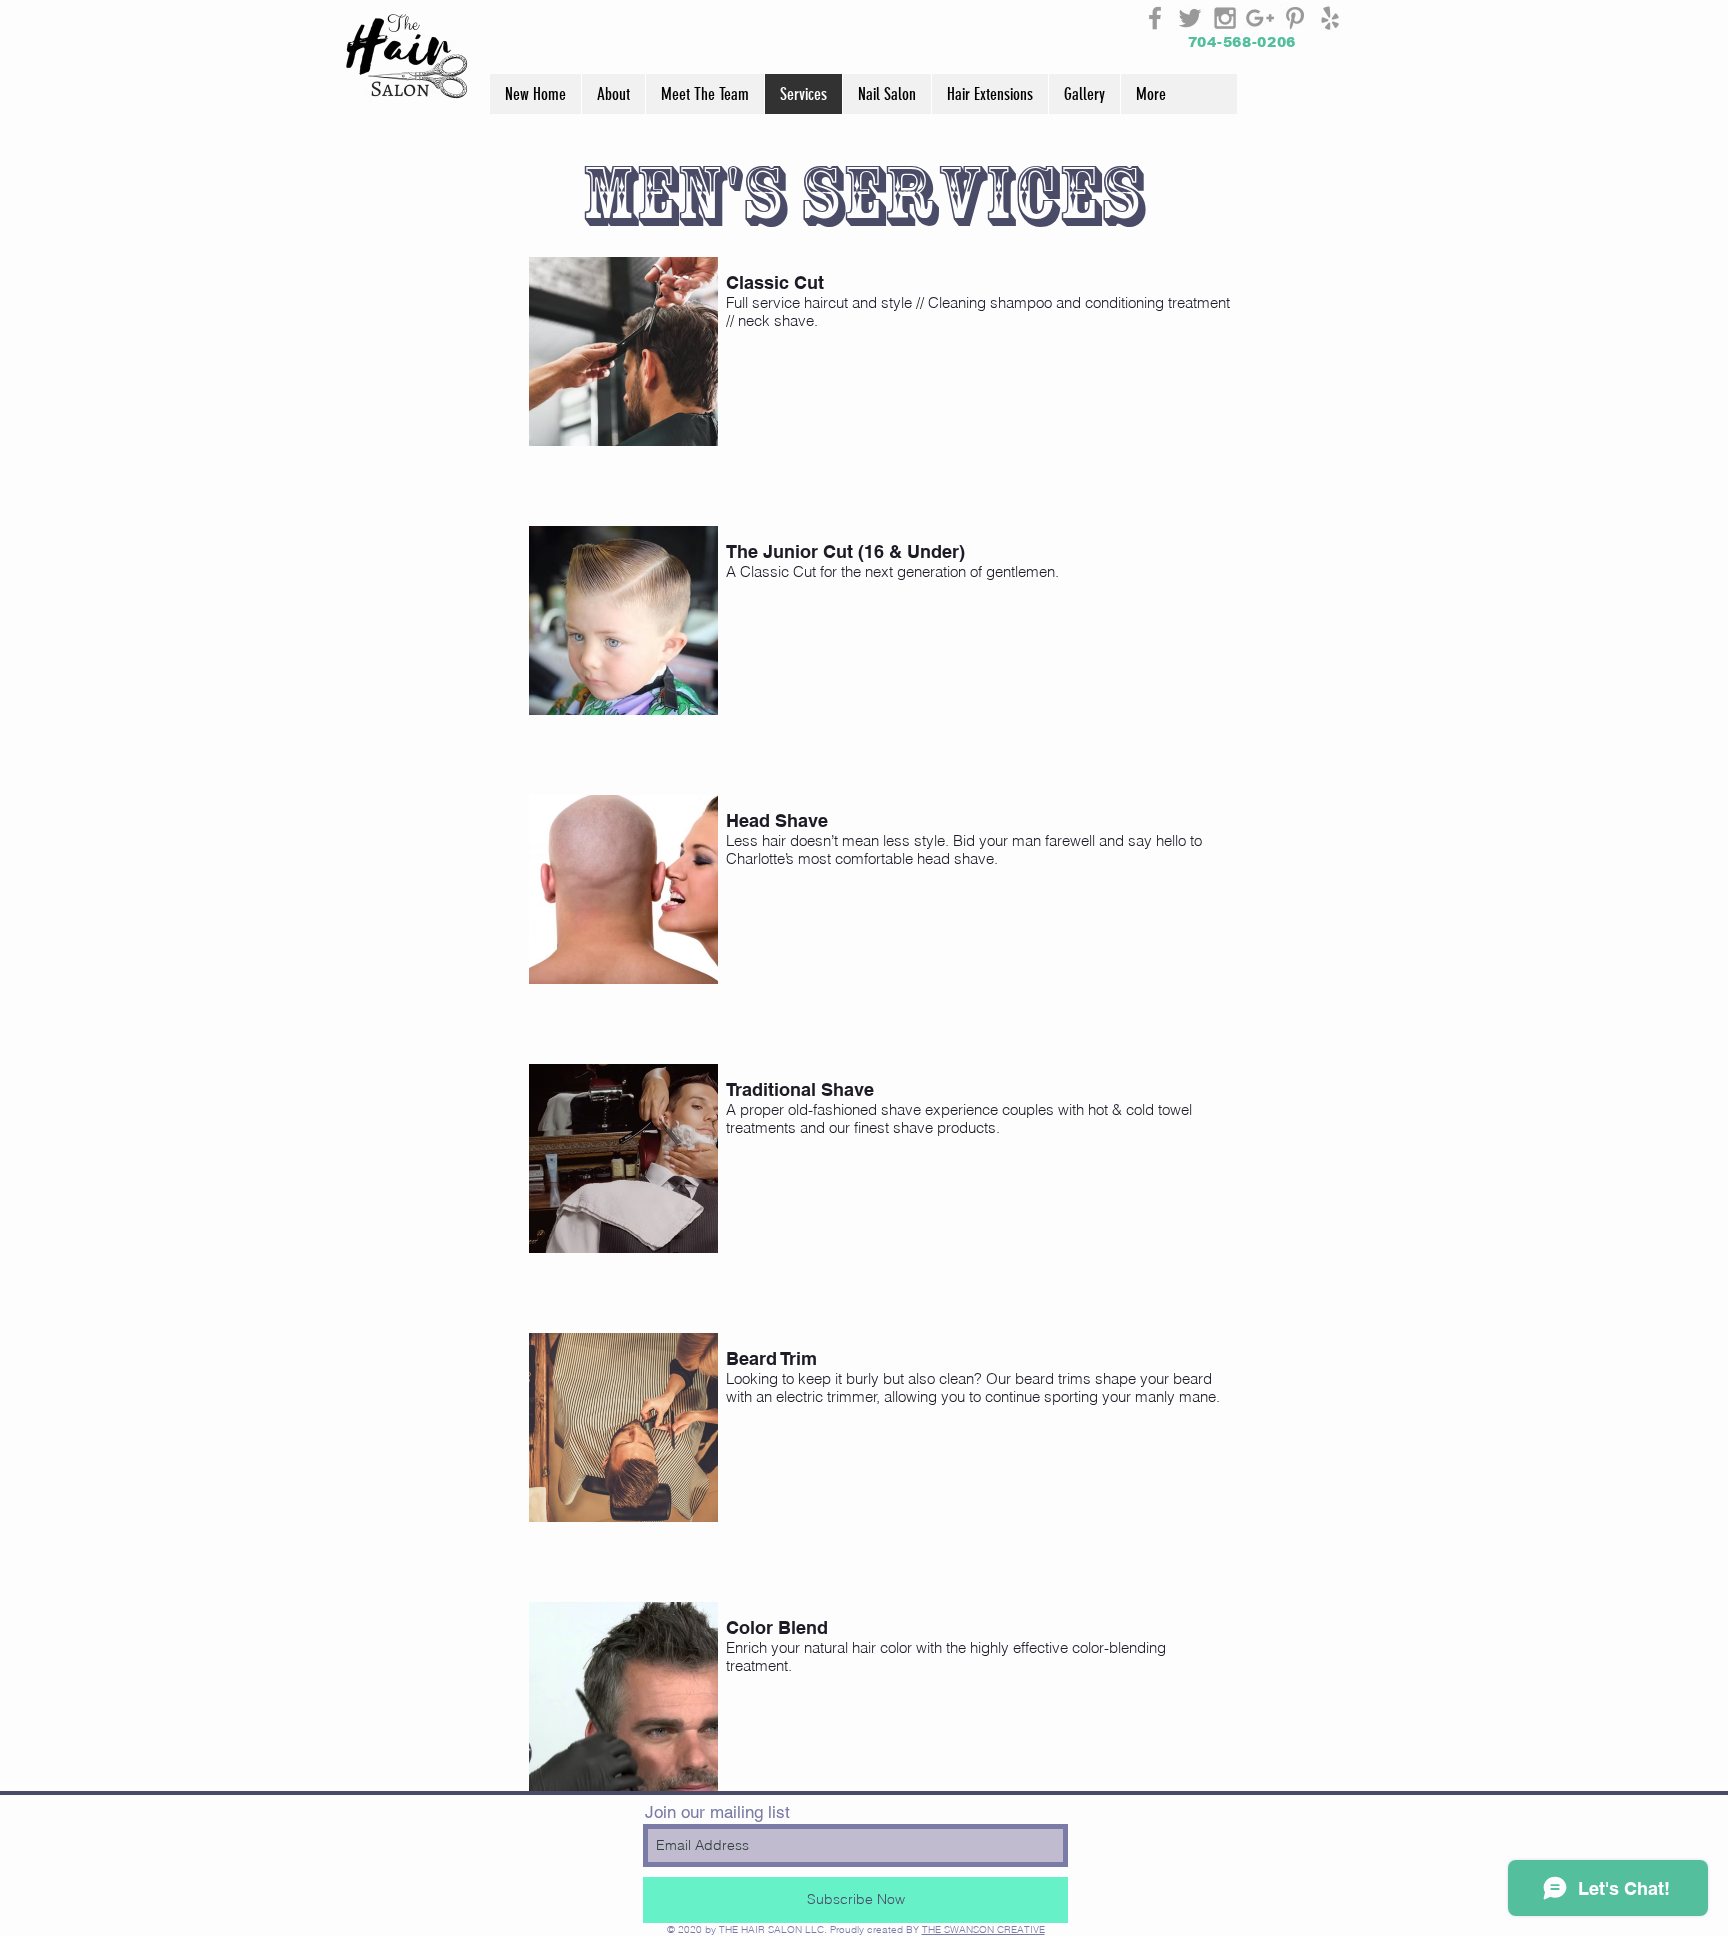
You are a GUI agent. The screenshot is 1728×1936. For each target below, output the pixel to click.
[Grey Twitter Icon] (1190, 18)
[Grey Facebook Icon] (1155, 18)
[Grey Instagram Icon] (1225, 18)
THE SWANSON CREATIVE (983, 1929)
